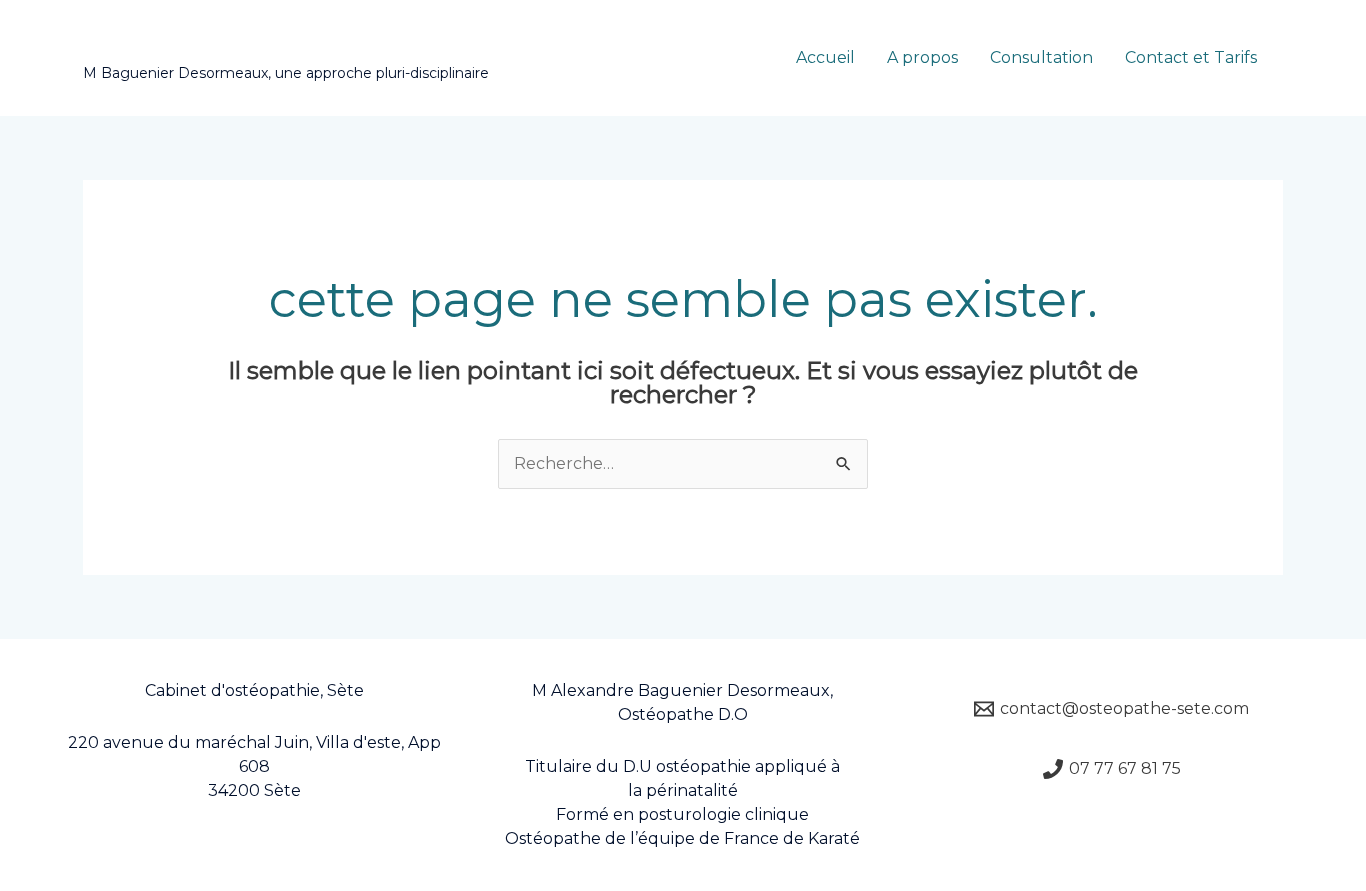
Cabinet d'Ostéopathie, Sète (291, 47)
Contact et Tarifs (1191, 57)
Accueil (825, 57)
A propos (922, 57)
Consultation (1041, 57)
